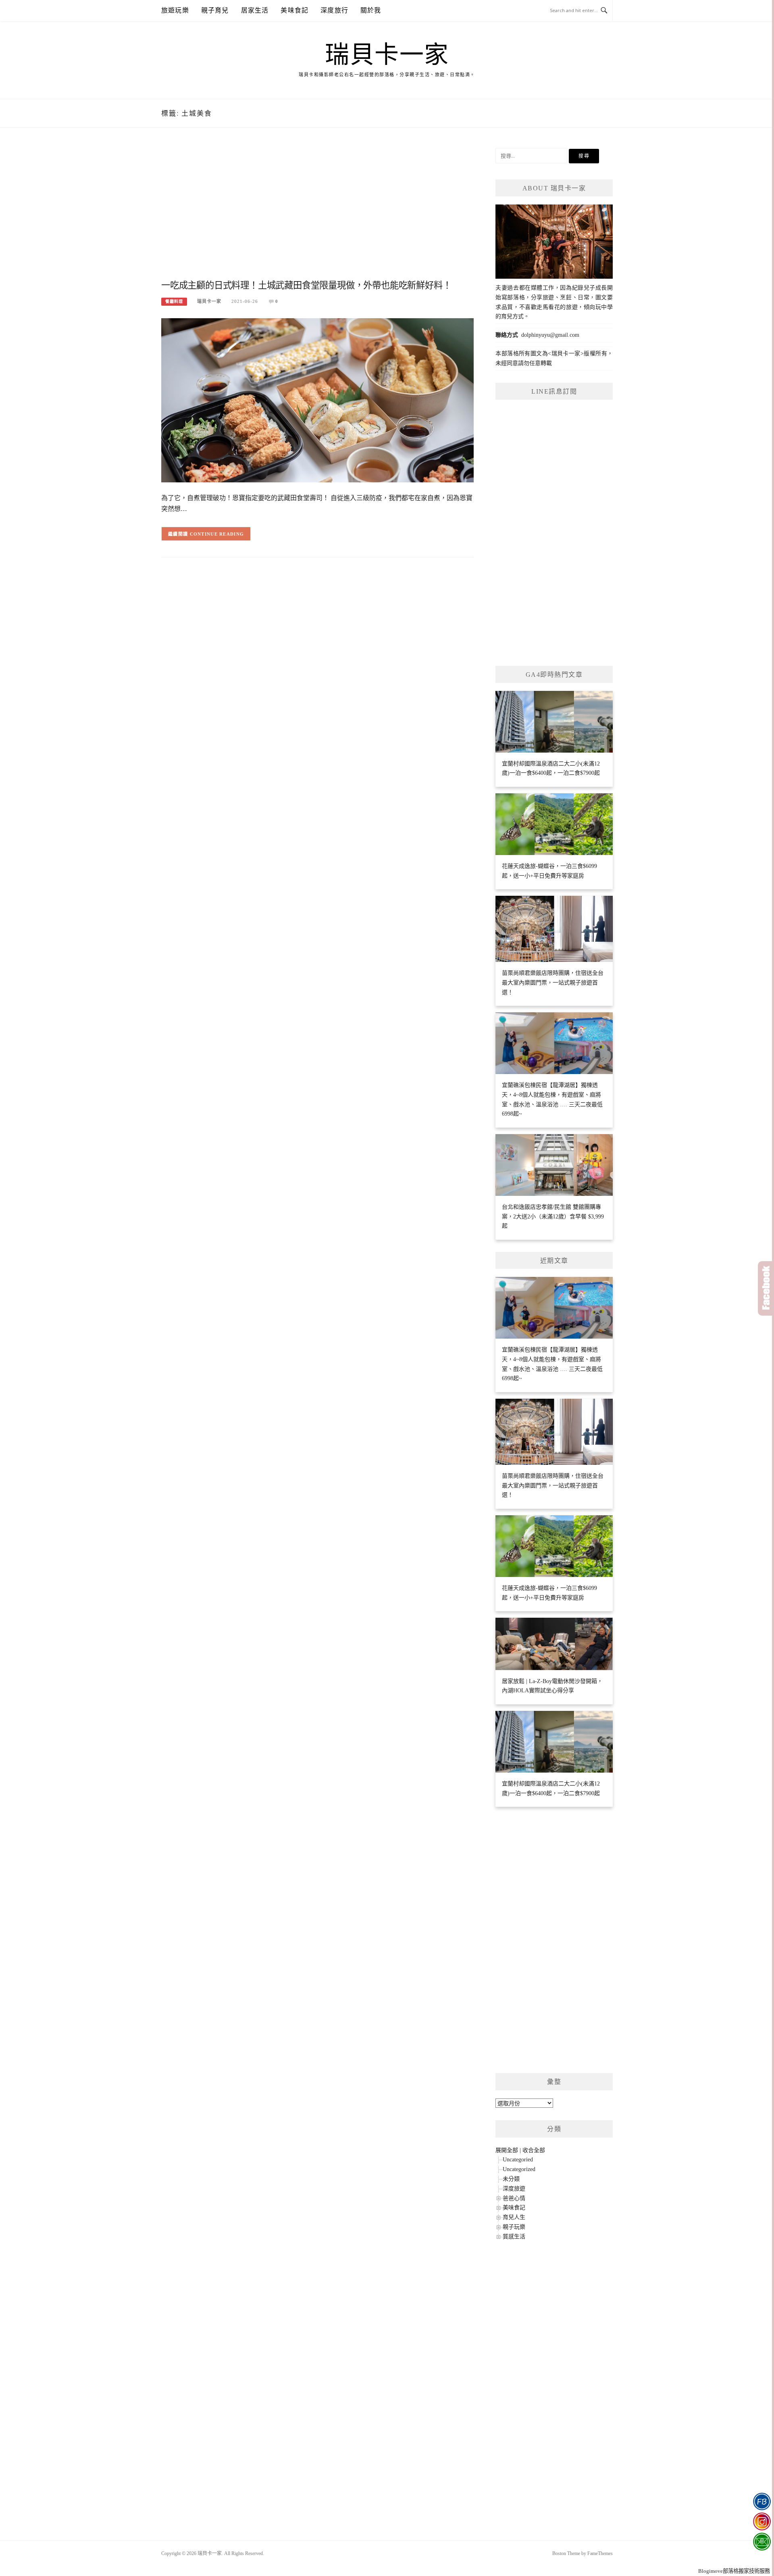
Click (766, 1288)
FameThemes (600, 2553)
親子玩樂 (514, 2227)
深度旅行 (334, 10)
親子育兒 (215, 10)
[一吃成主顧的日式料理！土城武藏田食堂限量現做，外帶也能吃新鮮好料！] (317, 400)
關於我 (371, 10)
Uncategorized (519, 2169)
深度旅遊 (514, 2189)
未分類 (511, 2179)
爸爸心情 (514, 2198)
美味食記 (294, 10)
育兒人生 (514, 2217)
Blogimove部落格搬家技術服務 (734, 2571)
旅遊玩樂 (175, 10)
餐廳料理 (174, 301)
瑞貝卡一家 (387, 55)
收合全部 (534, 2150)
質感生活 (514, 2237)
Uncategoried (518, 2160)
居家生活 (255, 10)
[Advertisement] (317, 213)
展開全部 (507, 2150)
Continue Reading (217, 534)
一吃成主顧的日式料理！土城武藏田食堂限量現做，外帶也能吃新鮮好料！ (306, 285)
